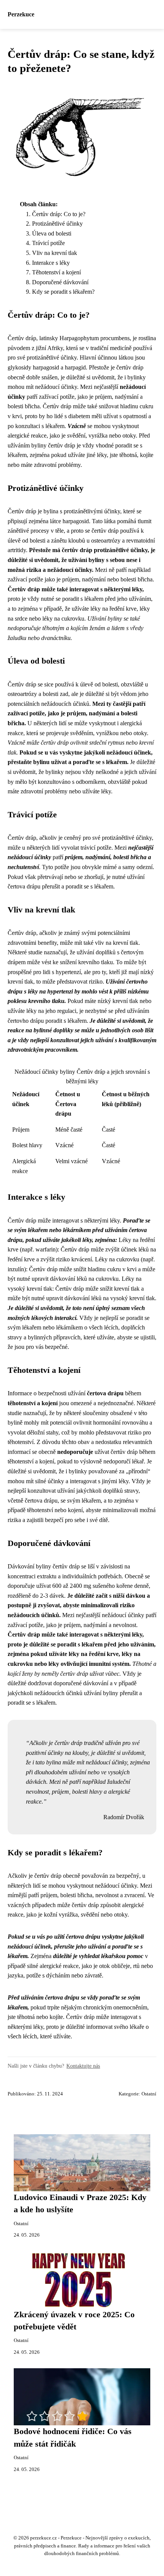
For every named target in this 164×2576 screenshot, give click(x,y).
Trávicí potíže (48, 243)
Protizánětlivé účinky (57, 224)
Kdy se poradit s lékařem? (63, 292)
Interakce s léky (51, 263)
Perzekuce (21, 14)
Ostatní (149, 2094)
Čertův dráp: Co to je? (59, 214)
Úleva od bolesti (52, 233)
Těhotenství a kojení (56, 272)
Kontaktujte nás (83, 2066)
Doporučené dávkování (60, 282)
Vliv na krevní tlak (55, 253)
